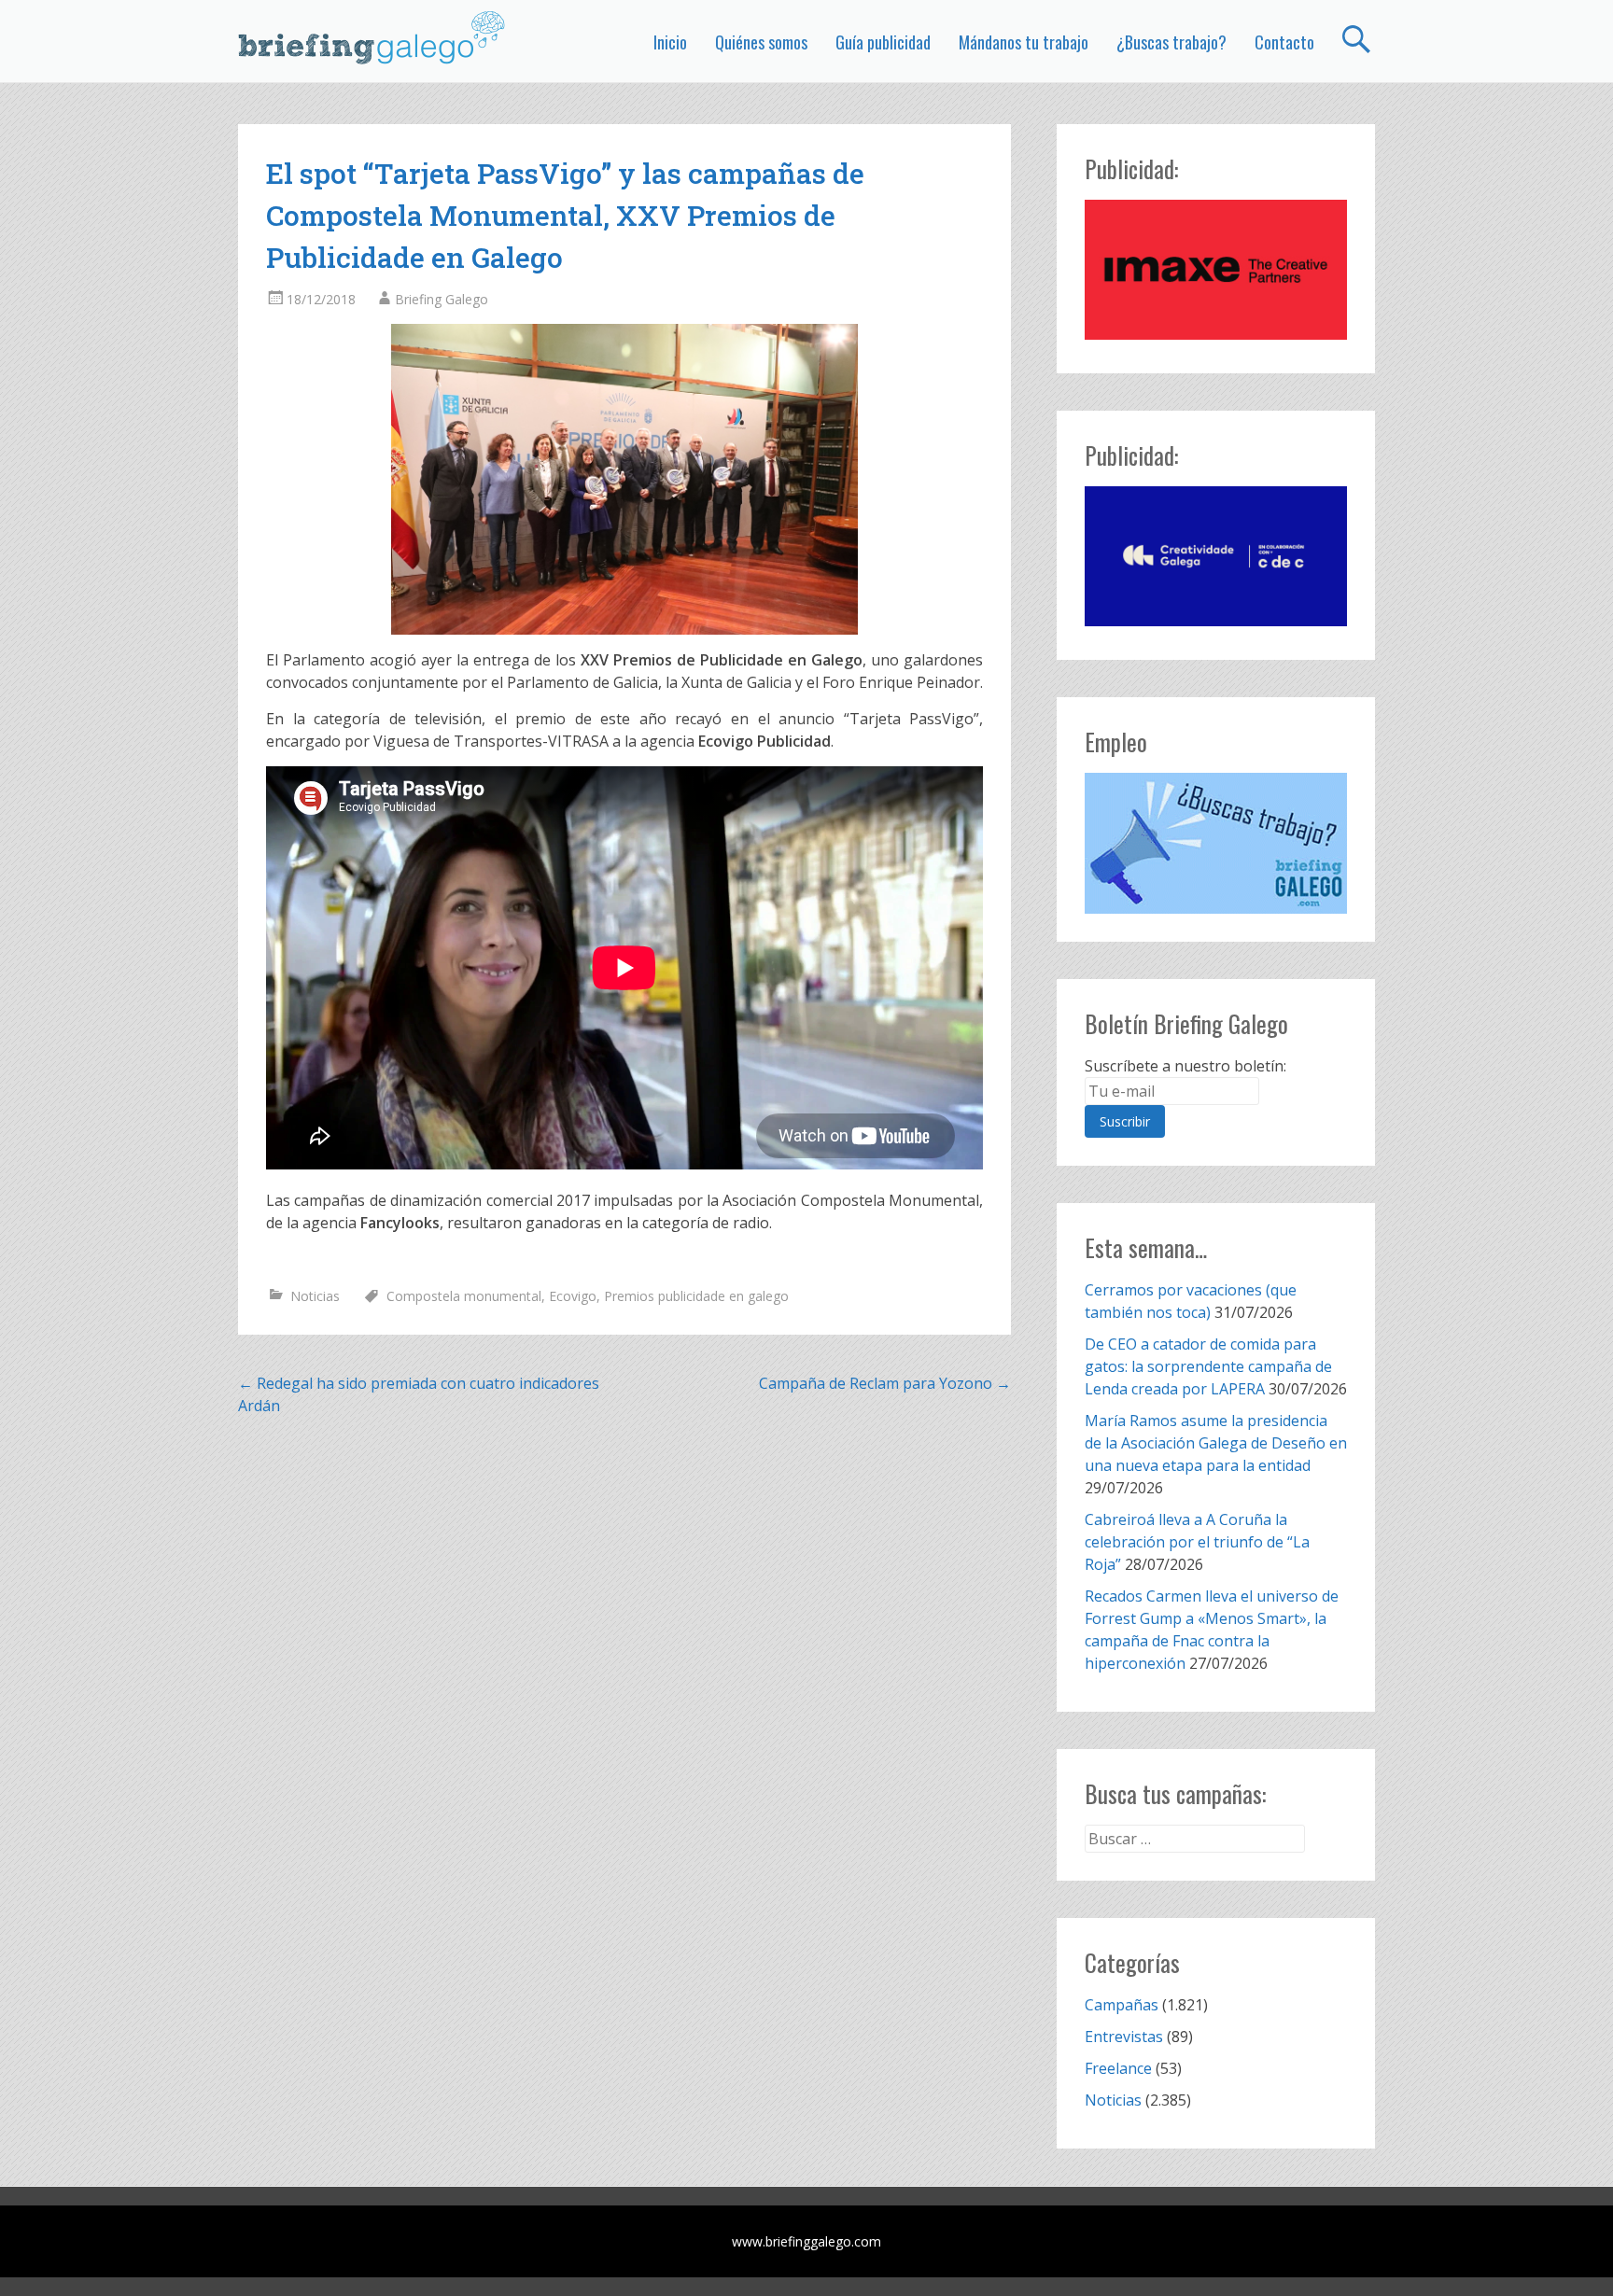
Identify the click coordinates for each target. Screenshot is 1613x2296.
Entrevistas (1124, 2037)
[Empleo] (1216, 843)
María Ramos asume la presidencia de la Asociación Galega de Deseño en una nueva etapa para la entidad (1216, 1443)
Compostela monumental (464, 1296)
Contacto (1284, 42)
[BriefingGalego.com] (372, 37)
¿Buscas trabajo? (1171, 42)
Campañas (1122, 2005)
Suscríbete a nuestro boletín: (1185, 1066)
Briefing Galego (442, 299)
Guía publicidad (883, 42)
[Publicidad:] (1216, 334)
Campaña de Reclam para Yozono (885, 1383)
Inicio (670, 42)
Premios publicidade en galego (696, 1296)
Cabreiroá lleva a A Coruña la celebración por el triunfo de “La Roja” (1197, 1542)
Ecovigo (573, 1296)
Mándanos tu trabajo (1024, 42)
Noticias (315, 1296)
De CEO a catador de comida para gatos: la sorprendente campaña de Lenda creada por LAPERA (1208, 1366)
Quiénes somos (761, 42)
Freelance (1118, 2068)
